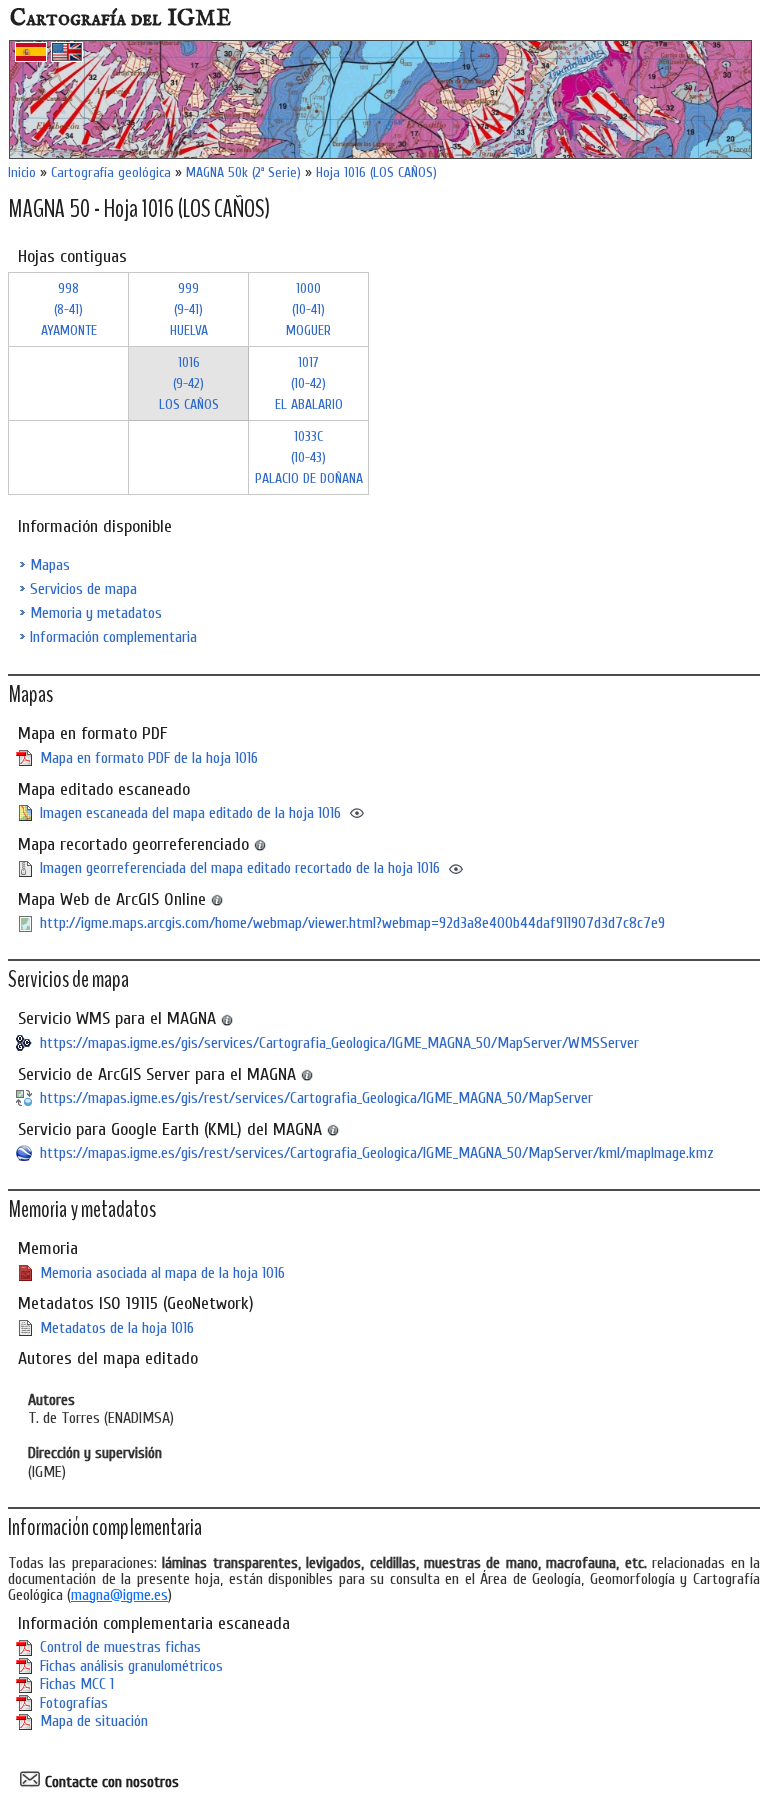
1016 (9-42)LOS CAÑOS (189, 383)
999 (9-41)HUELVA (189, 309)
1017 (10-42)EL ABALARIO (309, 383)
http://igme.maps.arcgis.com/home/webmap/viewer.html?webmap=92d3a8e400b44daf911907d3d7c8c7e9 (352, 923)
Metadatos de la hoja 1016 (117, 1328)
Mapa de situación (94, 1721)
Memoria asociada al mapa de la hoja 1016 (162, 1273)
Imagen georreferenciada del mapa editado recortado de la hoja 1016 (240, 868)
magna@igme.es (119, 1595)
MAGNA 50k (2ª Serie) (243, 172)
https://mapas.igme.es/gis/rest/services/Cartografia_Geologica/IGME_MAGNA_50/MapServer (316, 1098)
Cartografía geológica (111, 172)
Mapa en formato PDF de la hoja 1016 (149, 758)
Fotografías (74, 1703)
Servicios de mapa (83, 589)
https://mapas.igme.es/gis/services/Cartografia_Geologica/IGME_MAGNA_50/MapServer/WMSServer (339, 1043)
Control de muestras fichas (120, 1647)
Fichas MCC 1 (77, 1684)
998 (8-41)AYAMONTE (69, 309)
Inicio (22, 172)
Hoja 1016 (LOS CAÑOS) (376, 172)
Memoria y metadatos (96, 613)
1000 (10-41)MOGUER (308, 309)
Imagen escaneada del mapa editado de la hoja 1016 (190, 813)
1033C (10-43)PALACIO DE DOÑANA (309, 457)
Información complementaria (113, 637)
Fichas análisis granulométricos (131, 1666)
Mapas (50, 565)
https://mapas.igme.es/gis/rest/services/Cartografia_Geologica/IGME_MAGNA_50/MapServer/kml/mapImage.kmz (377, 1153)
